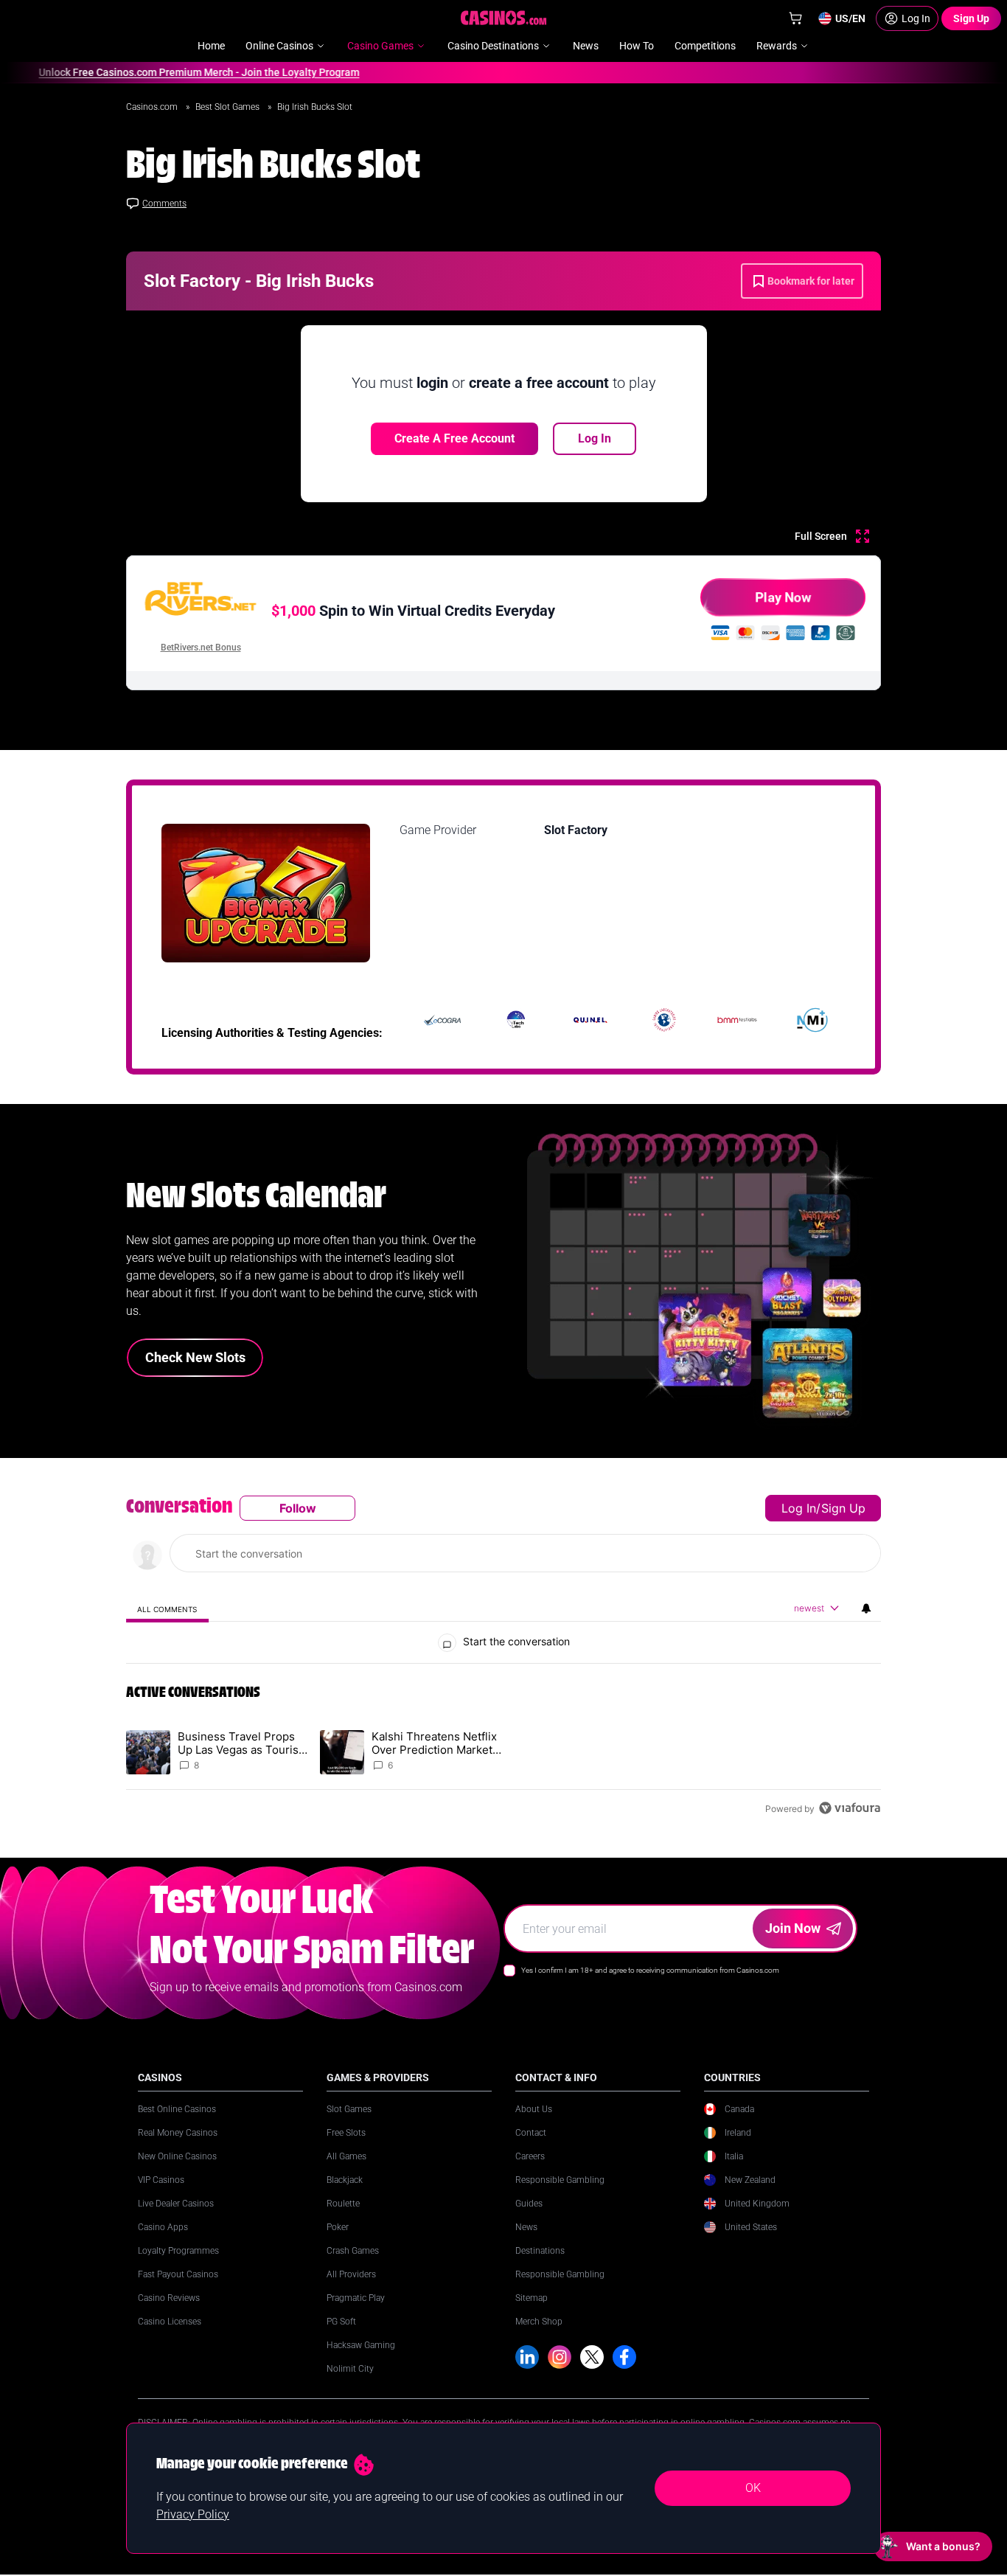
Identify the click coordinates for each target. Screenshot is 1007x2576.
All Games (346, 2156)
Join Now (793, 1928)
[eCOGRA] (442, 1020)
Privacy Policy (193, 2514)
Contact (531, 2133)
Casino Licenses (170, 2322)
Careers (530, 2156)
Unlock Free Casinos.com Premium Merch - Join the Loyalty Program (168, 72)
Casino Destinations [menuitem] (493, 46)
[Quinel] (590, 1020)
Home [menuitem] (211, 46)
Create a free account (454, 438)
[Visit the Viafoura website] (850, 1808)
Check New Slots (195, 1357)
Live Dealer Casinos (176, 2204)
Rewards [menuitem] (777, 46)
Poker (338, 2227)
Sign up (843, 1508)
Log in (799, 1508)
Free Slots (346, 2133)
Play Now (783, 597)
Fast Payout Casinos (178, 2274)
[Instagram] (560, 2357)
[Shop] (795, 18)
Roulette (343, 2204)
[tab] (167, 1609)
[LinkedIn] (527, 2357)
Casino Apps (163, 2227)
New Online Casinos (177, 2156)
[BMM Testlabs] (738, 1020)
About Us (534, 2109)
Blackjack (345, 2180)
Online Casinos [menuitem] (279, 46)
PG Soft (341, 2322)
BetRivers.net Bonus (201, 648)
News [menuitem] (586, 46)
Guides (529, 2204)
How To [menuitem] (637, 46)
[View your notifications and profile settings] (866, 1608)
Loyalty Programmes (178, 2251)
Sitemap (532, 2298)
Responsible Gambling (560, 2180)
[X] (592, 2357)
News (526, 2227)
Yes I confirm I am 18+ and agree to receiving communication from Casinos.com (650, 1970)
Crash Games (353, 2251)
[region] (503, 1658)
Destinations (540, 2251)
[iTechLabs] (516, 1020)
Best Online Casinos (177, 2109)
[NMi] (812, 1020)
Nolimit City (350, 2369)
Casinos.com (153, 107)
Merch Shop (539, 2322)
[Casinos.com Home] (504, 18)
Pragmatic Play (356, 2298)
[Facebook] (624, 2357)
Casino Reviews (169, 2298)
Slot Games (349, 2109)
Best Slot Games (229, 107)
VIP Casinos (161, 2180)
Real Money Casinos (178, 2133)
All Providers (351, 2274)
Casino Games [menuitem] (380, 46)
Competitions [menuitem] (705, 46)
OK (753, 2488)
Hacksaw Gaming (361, 2345)
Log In (595, 438)
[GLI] (664, 1020)
